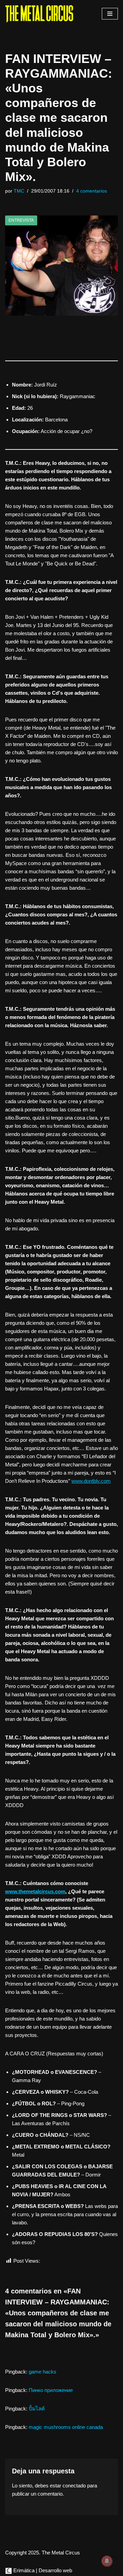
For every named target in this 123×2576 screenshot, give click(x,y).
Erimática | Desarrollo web (42, 2570)
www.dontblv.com (91, 1481)
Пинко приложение (51, 2390)
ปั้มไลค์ (37, 2409)
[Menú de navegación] (110, 14)
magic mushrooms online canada (66, 2427)
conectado (74, 2486)
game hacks (43, 2372)
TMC (19, 191)
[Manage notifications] (107, 2561)
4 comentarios (92, 191)
